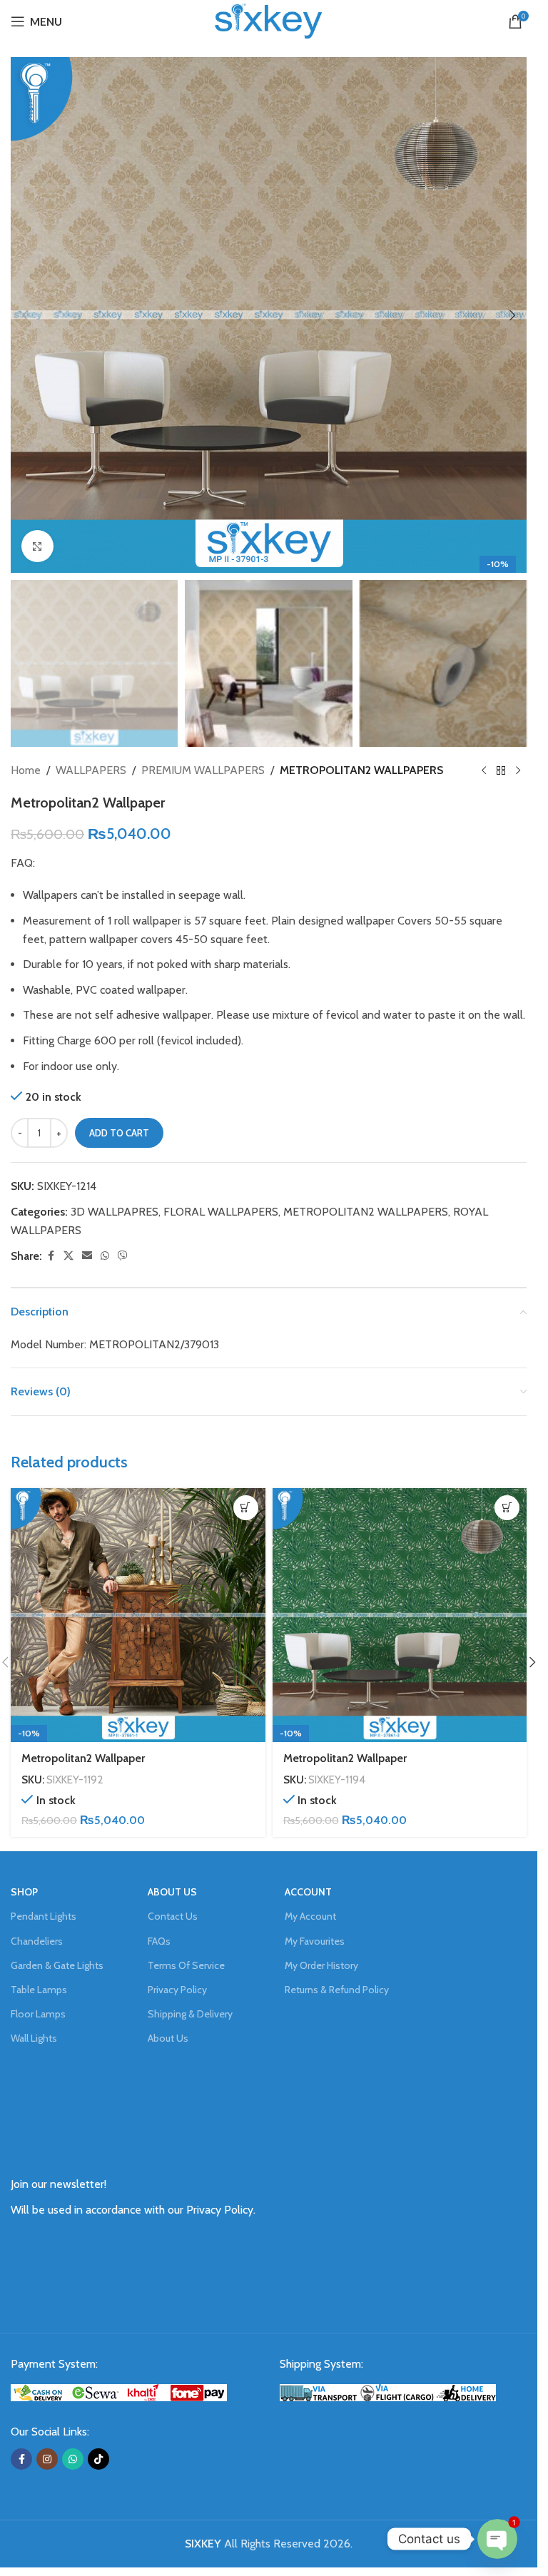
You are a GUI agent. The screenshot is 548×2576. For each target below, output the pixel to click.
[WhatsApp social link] (105, 1256)
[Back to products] (501, 770)
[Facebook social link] (51, 1256)
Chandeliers (37, 1941)
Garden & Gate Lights (57, 1965)
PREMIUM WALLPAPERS (203, 770)
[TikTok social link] (98, 2459)
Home (26, 770)
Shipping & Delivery (190, 2014)
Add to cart (119, 1133)
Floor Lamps (38, 2014)
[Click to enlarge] (37, 546)
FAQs (159, 1941)
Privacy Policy (177, 1990)
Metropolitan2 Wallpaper (83, 1758)
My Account (310, 1916)
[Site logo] (268, 20)
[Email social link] (87, 1256)
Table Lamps (39, 1990)
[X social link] (68, 1256)
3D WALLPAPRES (115, 1212)
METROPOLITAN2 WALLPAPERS (361, 770)
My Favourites (315, 1941)
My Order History (321, 1965)
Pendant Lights (44, 1916)
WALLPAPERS (91, 770)
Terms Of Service (186, 1965)
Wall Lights (34, 2038)
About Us (168, 2038)
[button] (25, 315)
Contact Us (173, 1916)
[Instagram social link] (47, 2459)
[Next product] (518, 770)
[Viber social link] (123, 1256)
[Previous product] (484, 770)
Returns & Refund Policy (337, 1990)
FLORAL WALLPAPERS (221, 1212)
